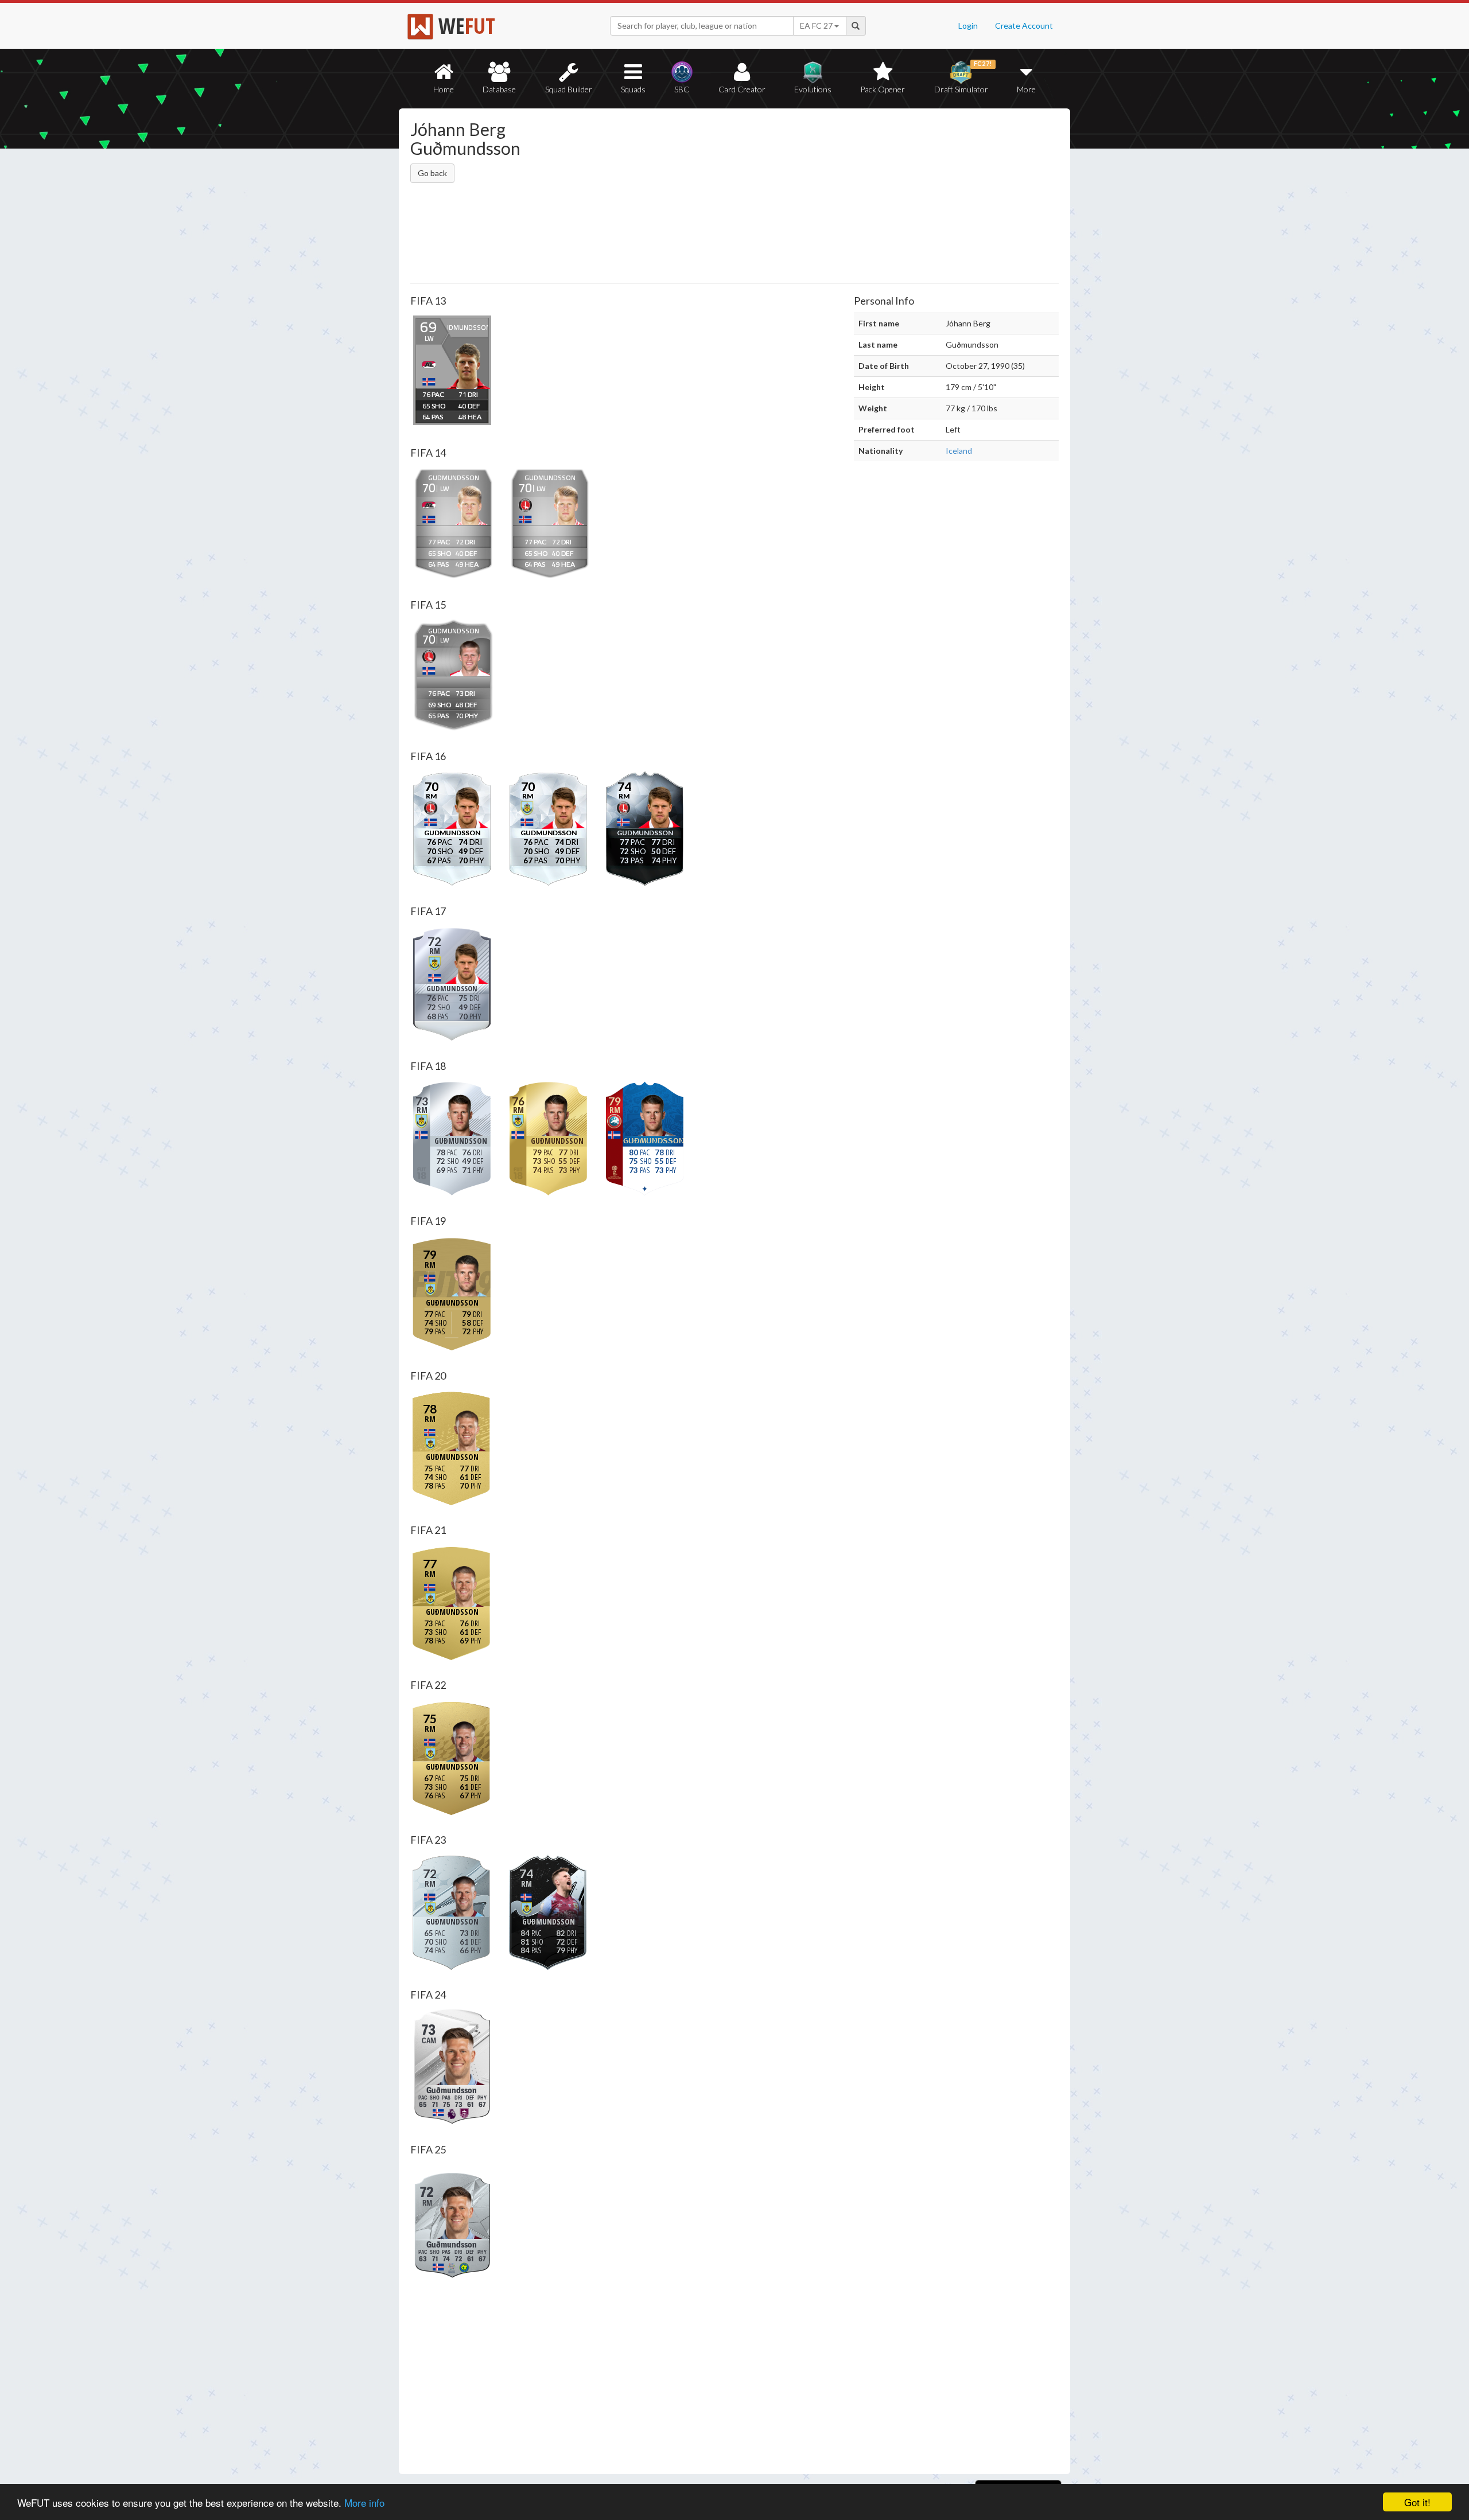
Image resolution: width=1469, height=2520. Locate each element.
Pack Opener (883, 89)
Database (499, 89)
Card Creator (742, 89)
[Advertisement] (846, 198)
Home (444, 89)
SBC (682, 89)
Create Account (1024, 26)
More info (364, 2503)
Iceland (959, 451)
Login (968, 26)
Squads (633, 89)
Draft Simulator (963, 77)
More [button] (1026, 89)
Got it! (1417, 2502)
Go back (432, 173)
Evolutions (813, 89)
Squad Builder (569, 89)
